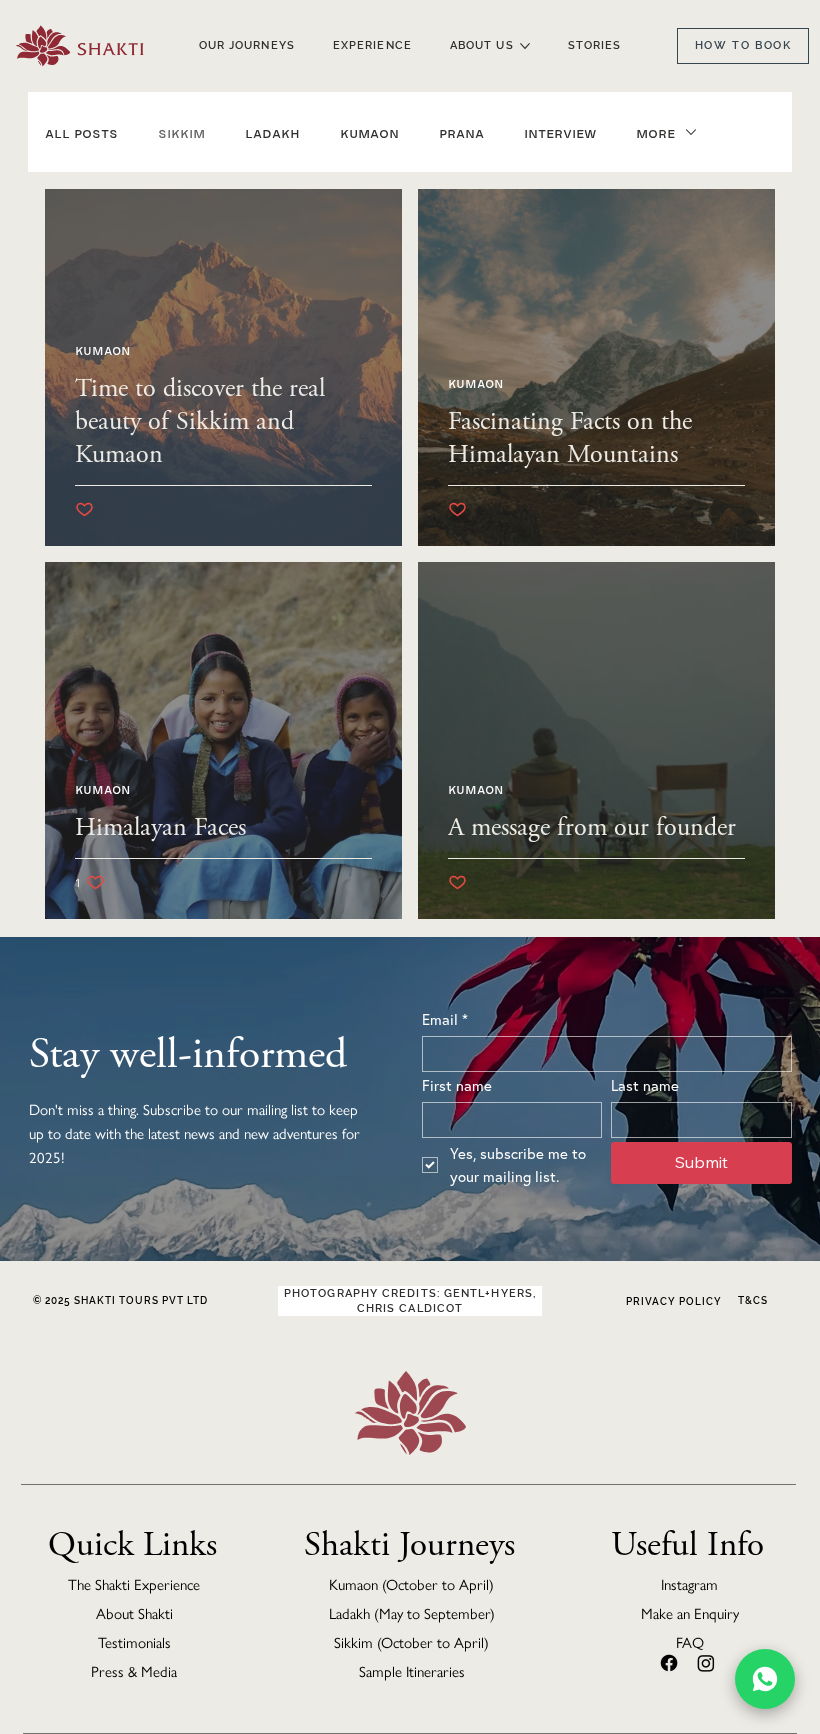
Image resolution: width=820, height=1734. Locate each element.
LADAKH (272, 131)
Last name (645, 1085)
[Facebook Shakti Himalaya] (669, 1663)
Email (445, 1019)
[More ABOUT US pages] (525, 46)
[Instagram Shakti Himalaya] (706, 1663)
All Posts (81, 131)
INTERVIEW (560, 131)
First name (457, 1085)
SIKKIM (181, 131)
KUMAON (369, 131)
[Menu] (814, 70)
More (655, 131)
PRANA (461, 131)
